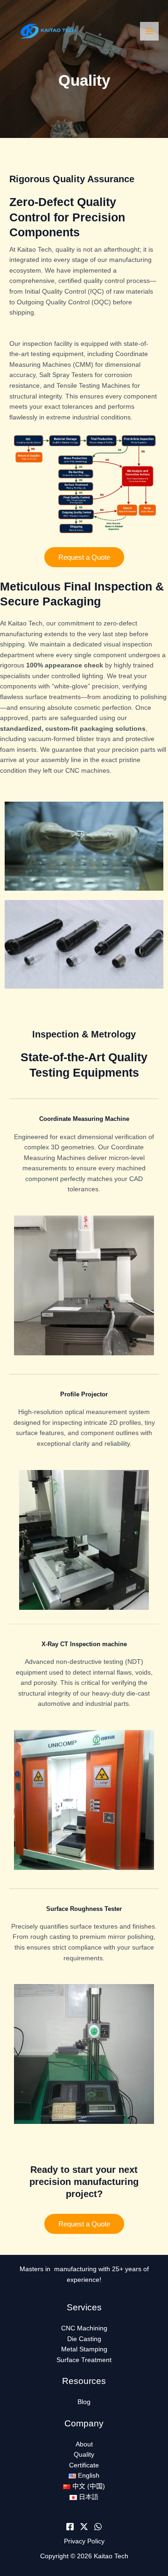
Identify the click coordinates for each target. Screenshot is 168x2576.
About (84, 2444)
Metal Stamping (84, 2349)
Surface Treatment (84, 2360)
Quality (84, 2455)
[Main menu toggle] (150, 31)
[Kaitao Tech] (47, 31)
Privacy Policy (84, 2541)
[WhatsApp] (98, 2527)
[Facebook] (70, 2527)
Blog (84, 2402)
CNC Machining (84, 2328)
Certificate (84, 2465)
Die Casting (84, 2339)
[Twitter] (84, 2527)
